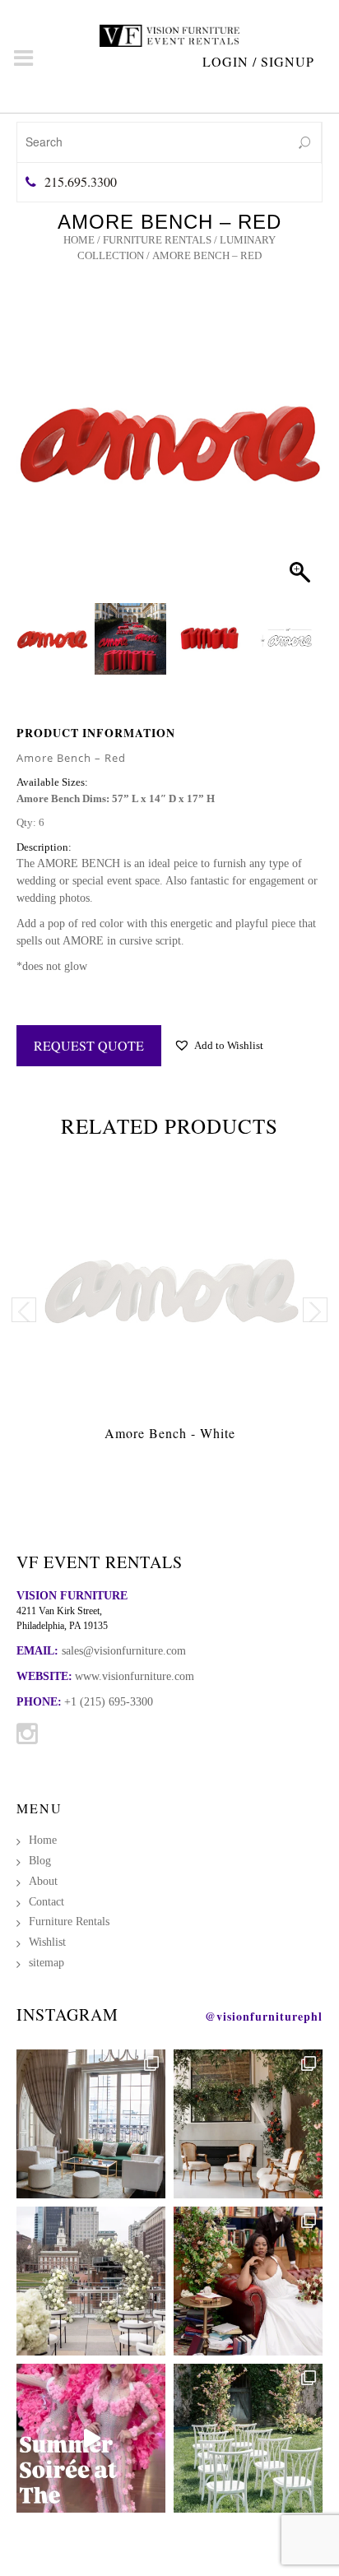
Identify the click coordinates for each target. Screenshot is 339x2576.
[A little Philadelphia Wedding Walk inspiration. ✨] (91, 2281)
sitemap (46, 1963)
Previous (24, 1310)
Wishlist (47, 1942)
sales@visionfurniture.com (124, 1651)
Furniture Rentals (157, 240)
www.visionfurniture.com (135, 1676)
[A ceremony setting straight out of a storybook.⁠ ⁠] (248, 2438)
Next (315, 1310)
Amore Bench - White (170, 1433)
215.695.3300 (81, 181)
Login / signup (258, 61)
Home (79, 240)
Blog (40, 1861)
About (43, 1881)
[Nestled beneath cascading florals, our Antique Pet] (248, 2124)
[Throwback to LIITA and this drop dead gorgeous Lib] (248, 2281)
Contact (46, 1902)
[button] (295, 462)
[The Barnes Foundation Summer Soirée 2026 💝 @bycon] (91, 2438)
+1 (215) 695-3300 (109, 1702)
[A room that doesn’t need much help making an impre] (91, 2124)
